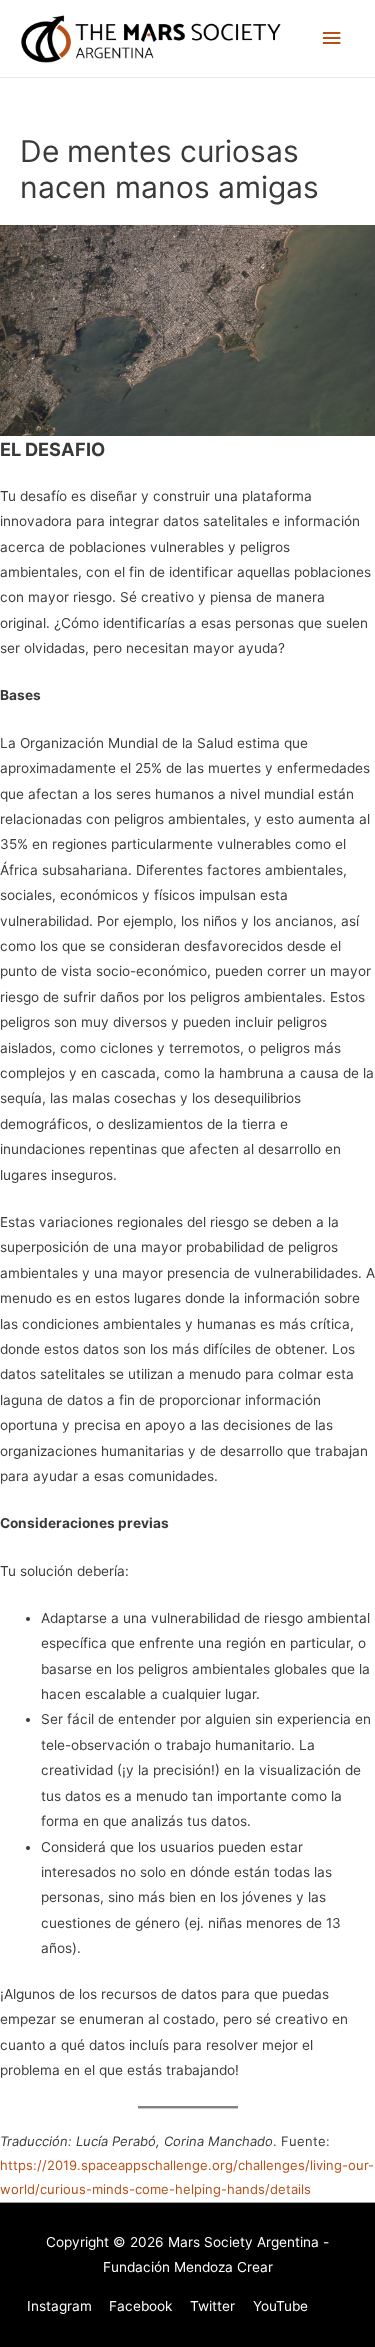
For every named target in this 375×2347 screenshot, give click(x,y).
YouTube (280, 2306)
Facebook (140, 2306)
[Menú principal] (332, 38)
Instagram (59, 2306)
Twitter (212, 2306)
